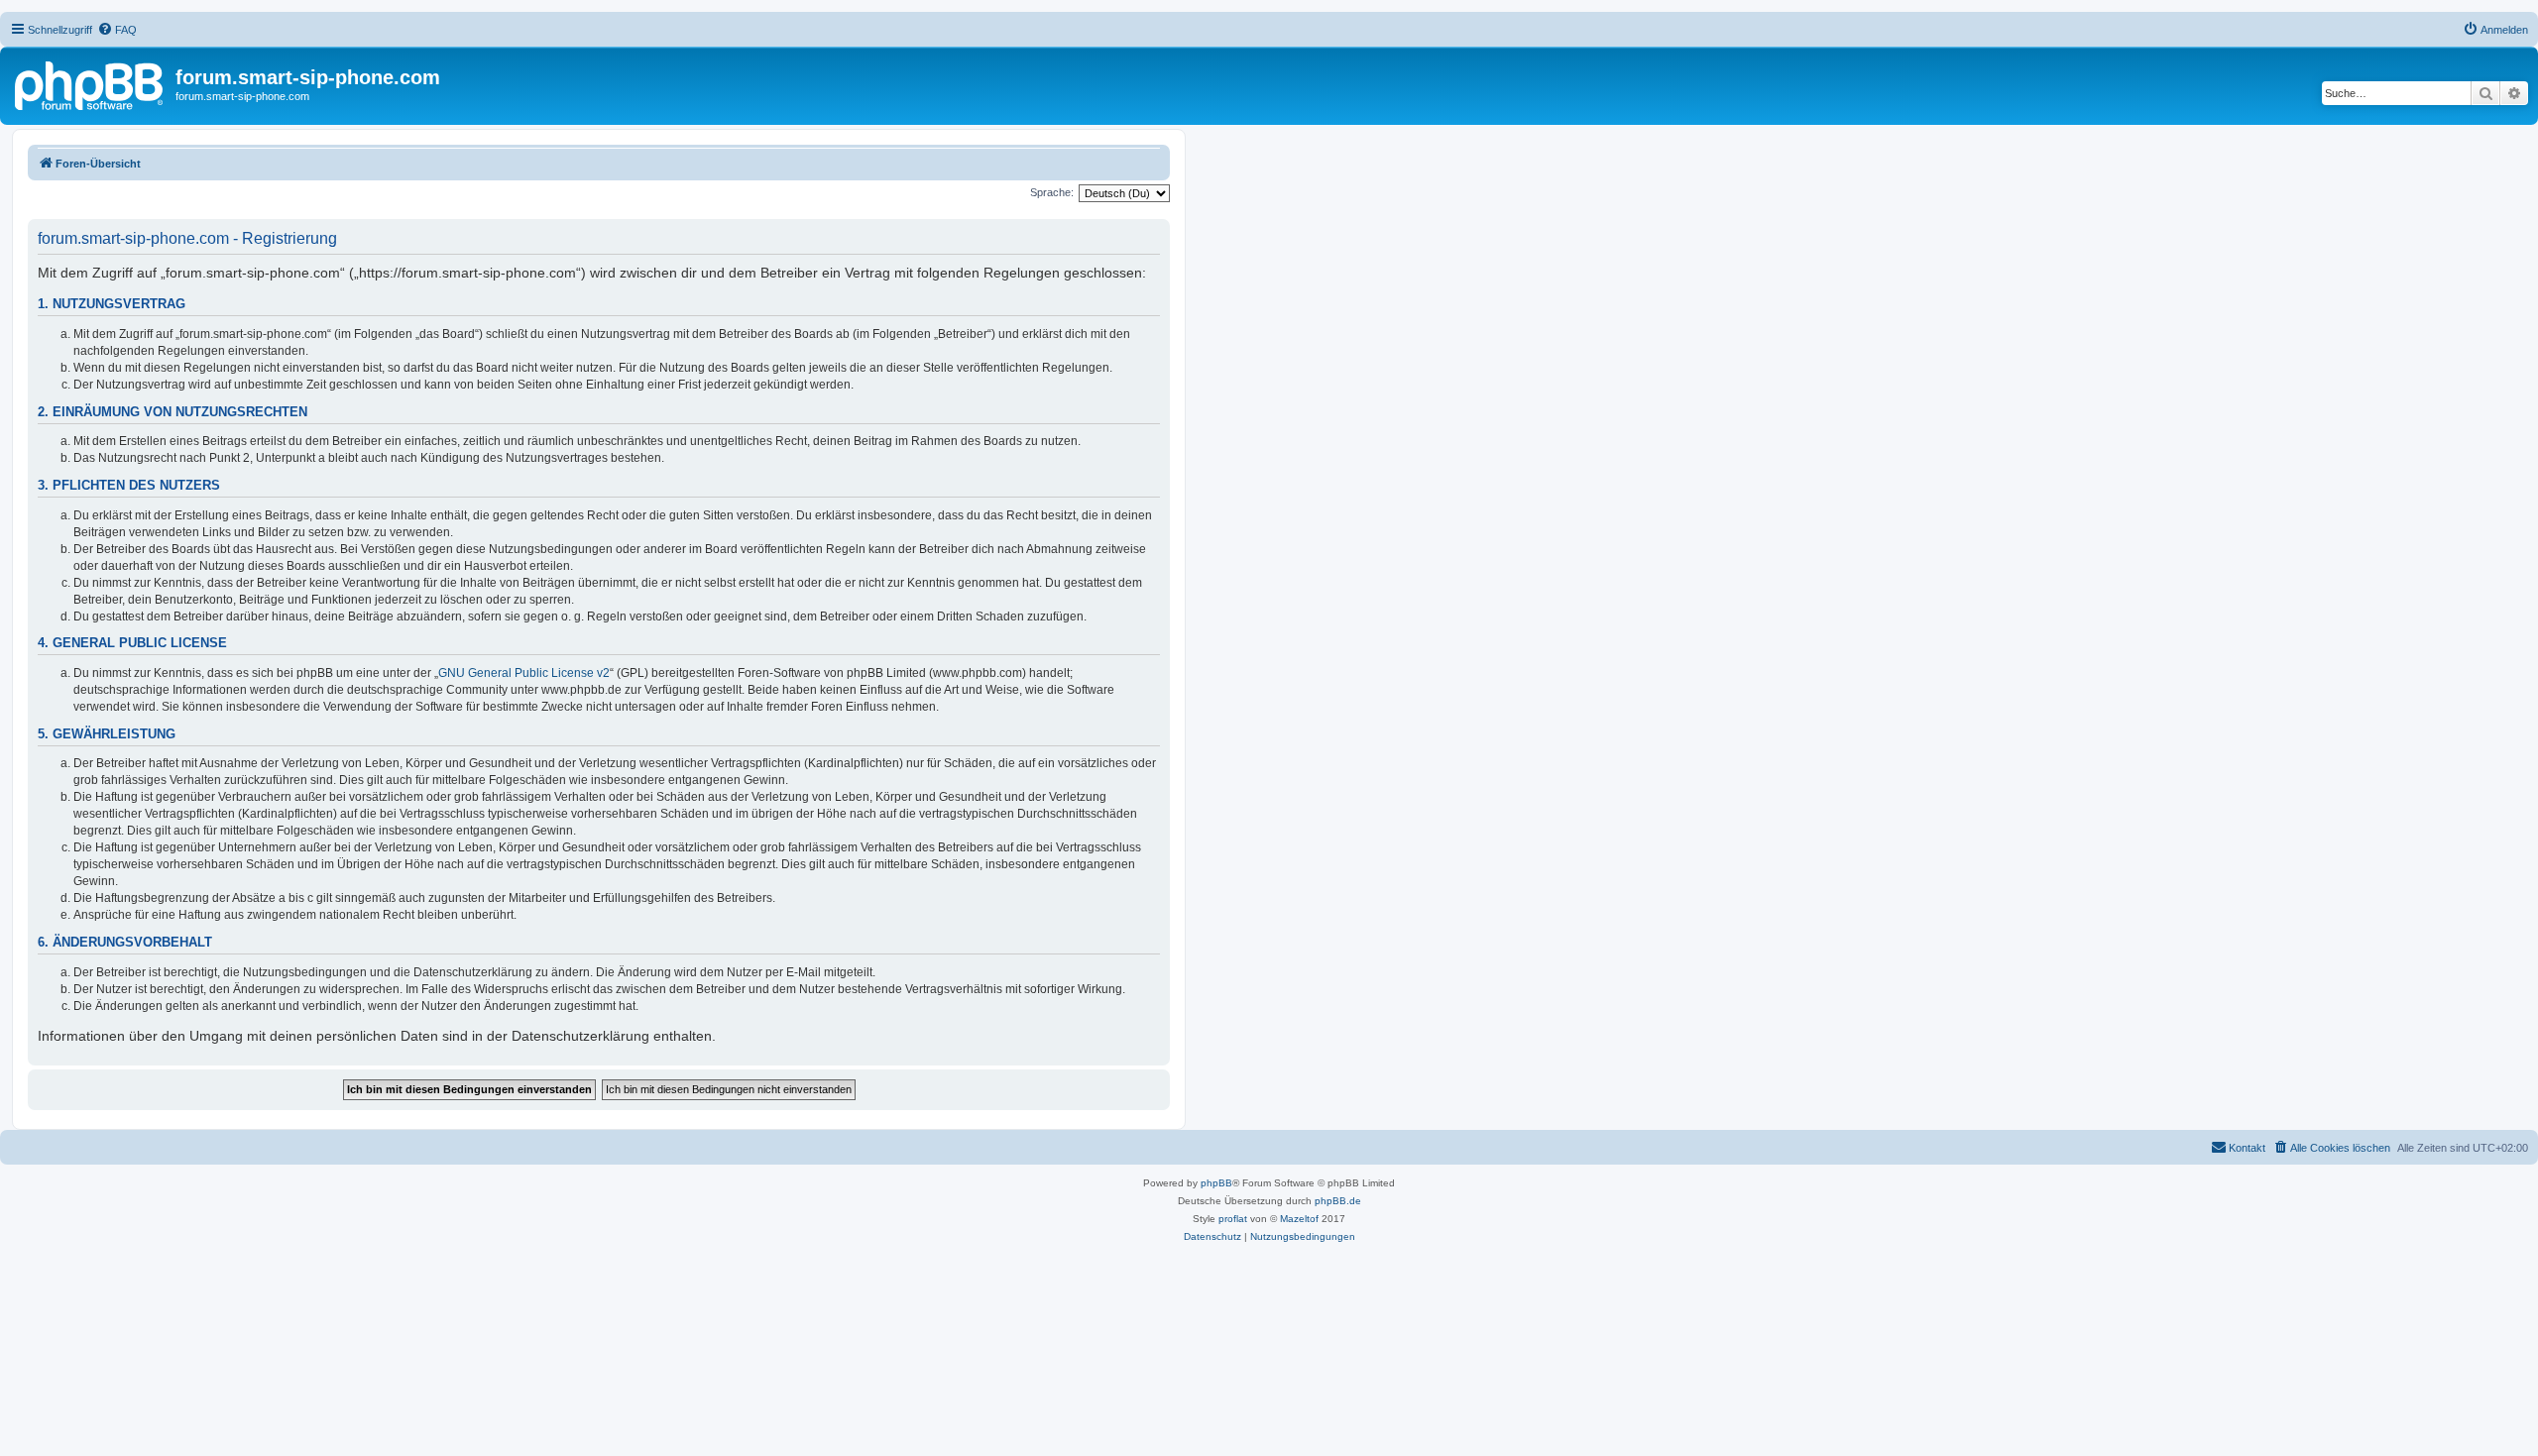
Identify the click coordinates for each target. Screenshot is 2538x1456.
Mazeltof (1299, 1219)
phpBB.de (1338, 1201)
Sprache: (1052, 192)
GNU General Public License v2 (524, 673)
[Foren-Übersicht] (90, 83)
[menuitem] (117, 30)
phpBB (1216, 1183)
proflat (1233, 1219)
